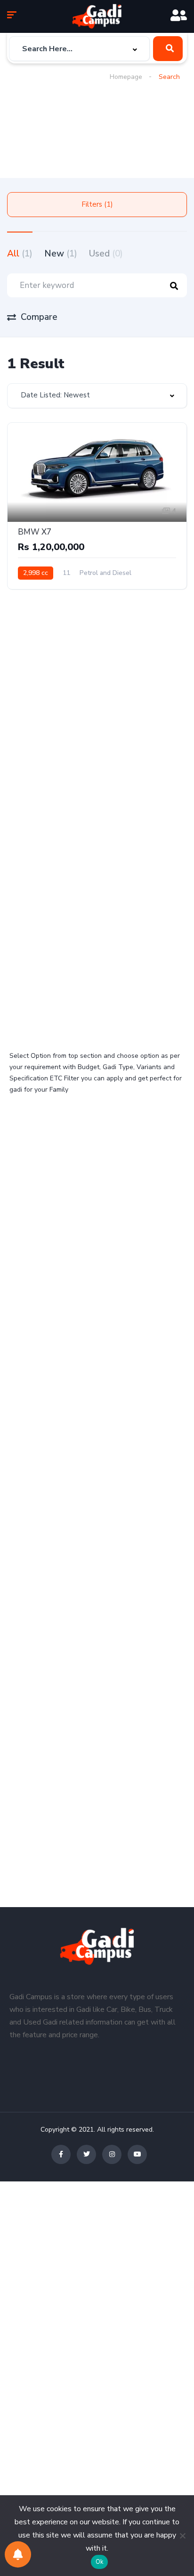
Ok (100, 2562)
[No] (182, 2536)
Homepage (126, 77)
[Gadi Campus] (97, 16)
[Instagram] (112, 2154)
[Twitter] (86, 2154)
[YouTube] (137, 2154)
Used (106, 254)
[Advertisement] (55, 123)
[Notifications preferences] (18, 2554)
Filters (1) (97, 204)
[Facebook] (61, 2154)
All (20, 254)
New (61, 254)
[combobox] (79, 49)
